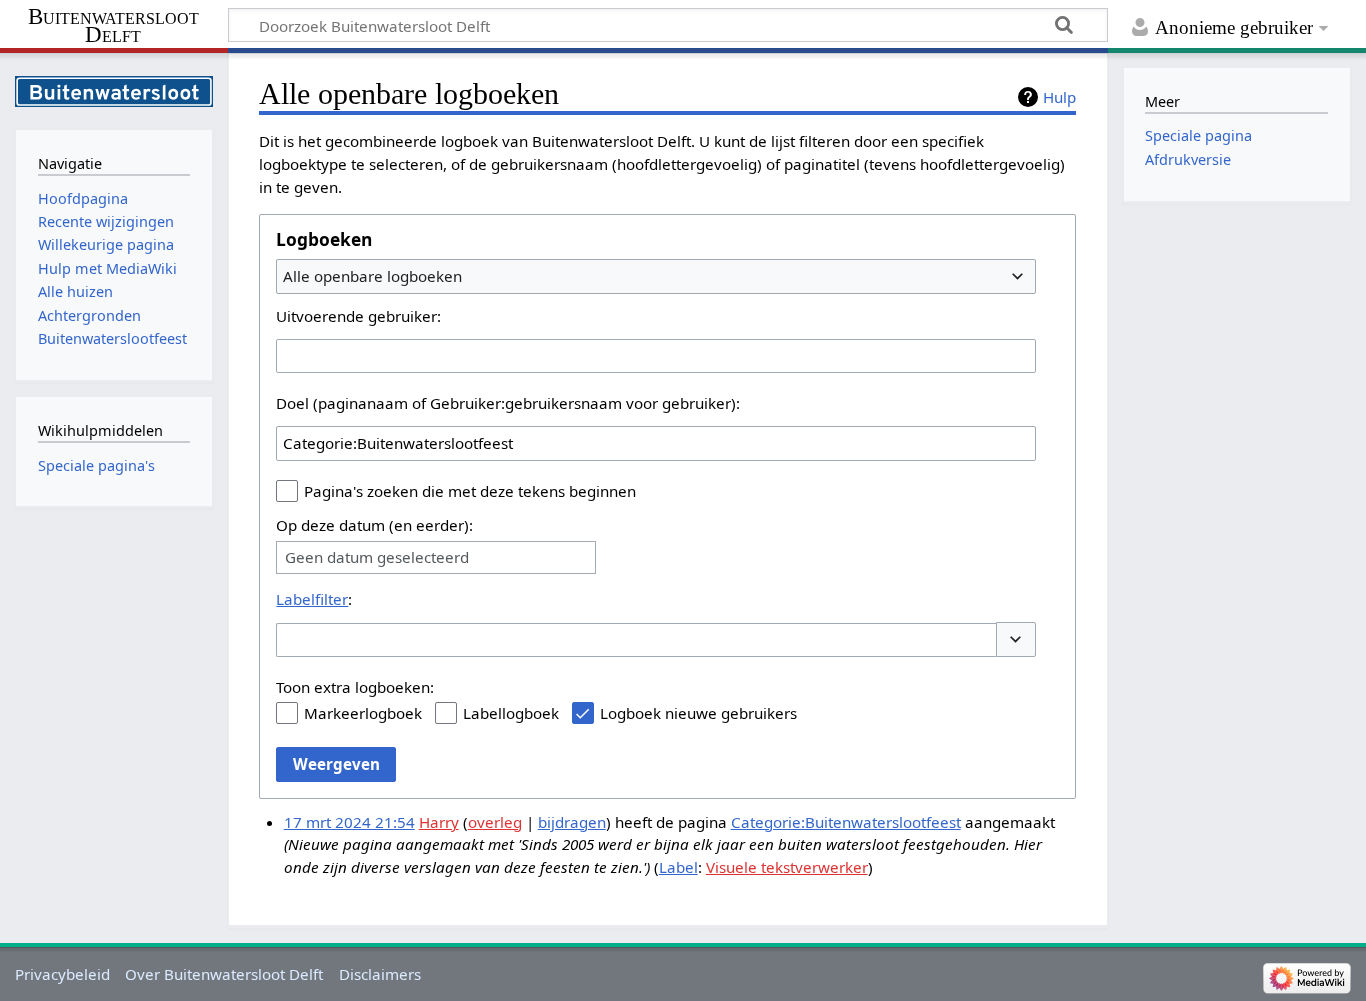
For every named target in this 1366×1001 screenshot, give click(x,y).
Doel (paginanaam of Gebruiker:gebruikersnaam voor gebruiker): (508, 403)
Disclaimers (380, 974)
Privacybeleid (62, 974)
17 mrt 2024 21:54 (349, 822)
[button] (1016, 639)
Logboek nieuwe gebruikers (698, 713)
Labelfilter (312, 599)
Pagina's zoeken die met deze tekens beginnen (470, 491)
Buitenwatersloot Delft (113, 26)
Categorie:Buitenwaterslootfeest (846, 822)
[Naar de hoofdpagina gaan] (114, 89)
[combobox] (656, 276)
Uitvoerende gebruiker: (358, 316)
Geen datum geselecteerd (377, 557)
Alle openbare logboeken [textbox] (372, 276)
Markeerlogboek (363, 713)
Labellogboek (511, 713)
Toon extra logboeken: (355, 687)
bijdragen (572, 822)
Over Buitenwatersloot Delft (224, 974)
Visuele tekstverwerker (787, 867)
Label (678, 867)
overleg (495, 822)
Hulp (1059, 97)
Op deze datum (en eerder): (374, 525)
